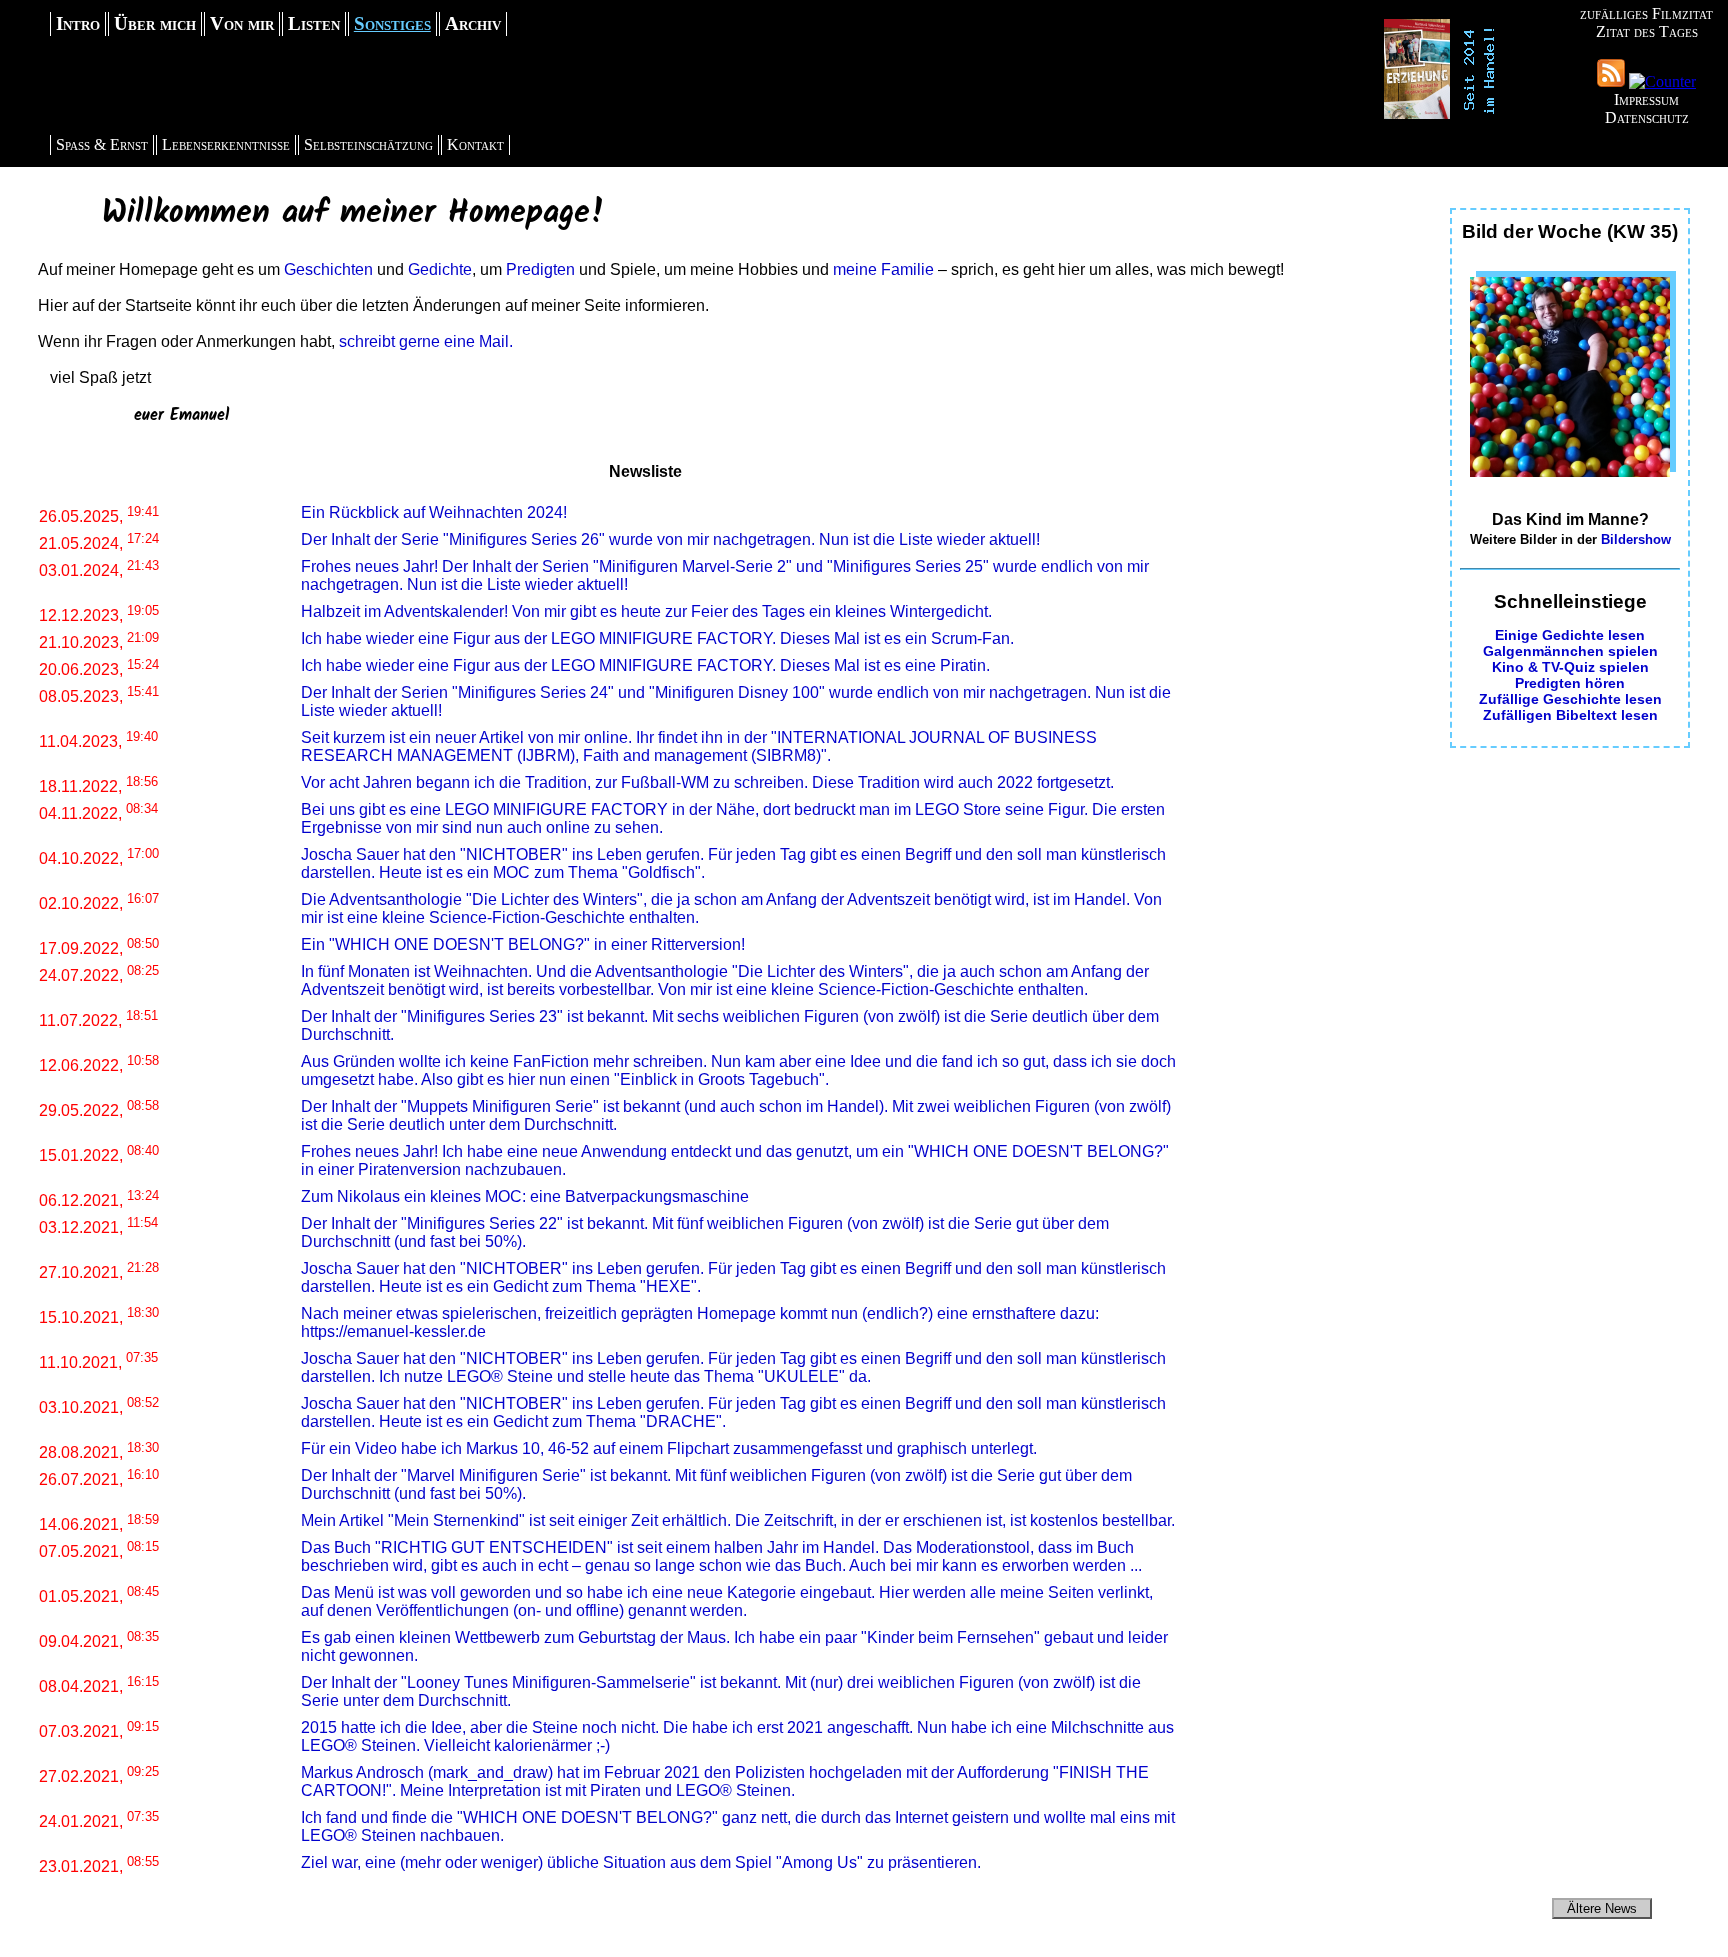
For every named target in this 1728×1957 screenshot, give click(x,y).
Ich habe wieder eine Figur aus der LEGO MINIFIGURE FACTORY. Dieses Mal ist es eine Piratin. (645, 665)
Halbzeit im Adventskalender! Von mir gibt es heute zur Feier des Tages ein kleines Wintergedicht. (646, 611)
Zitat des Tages (1647, 31)
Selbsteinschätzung (368, 144)
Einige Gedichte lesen (1570, 635)
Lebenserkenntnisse (226, 144)
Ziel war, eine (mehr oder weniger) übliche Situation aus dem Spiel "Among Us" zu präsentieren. (641, 1862)
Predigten (540, 269)
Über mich (155, 23)
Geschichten (328, 269)
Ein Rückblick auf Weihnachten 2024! (434, 512)
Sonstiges (392, 23)
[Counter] (1662, 81)
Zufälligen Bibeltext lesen (1570, 715)
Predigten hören (1570, 683)
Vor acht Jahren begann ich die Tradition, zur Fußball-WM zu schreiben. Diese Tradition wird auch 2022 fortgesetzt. (707, 782)
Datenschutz (1647, 117)
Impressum (1646, 99)
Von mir (242, 23)
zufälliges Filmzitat (1646, 13)
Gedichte (440, 269)
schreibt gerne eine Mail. (426, 341)
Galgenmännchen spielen (1570, 651)
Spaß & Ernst (102, 144)
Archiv (473, 23)
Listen (314, 23)
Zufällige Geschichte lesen (1570, 699)
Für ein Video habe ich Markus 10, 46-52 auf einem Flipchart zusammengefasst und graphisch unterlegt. (669, 1448)
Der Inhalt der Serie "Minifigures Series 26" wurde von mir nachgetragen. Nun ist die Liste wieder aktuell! (670, 539)
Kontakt (475, 144)
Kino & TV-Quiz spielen (1570, 667)
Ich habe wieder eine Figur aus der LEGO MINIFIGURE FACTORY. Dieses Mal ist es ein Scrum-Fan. (657, 638)
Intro (78, 23)
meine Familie (883, 269)
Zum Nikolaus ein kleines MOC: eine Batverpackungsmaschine (525, 1196)
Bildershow (1636, 539)
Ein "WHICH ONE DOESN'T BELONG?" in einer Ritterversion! (523, 944)
